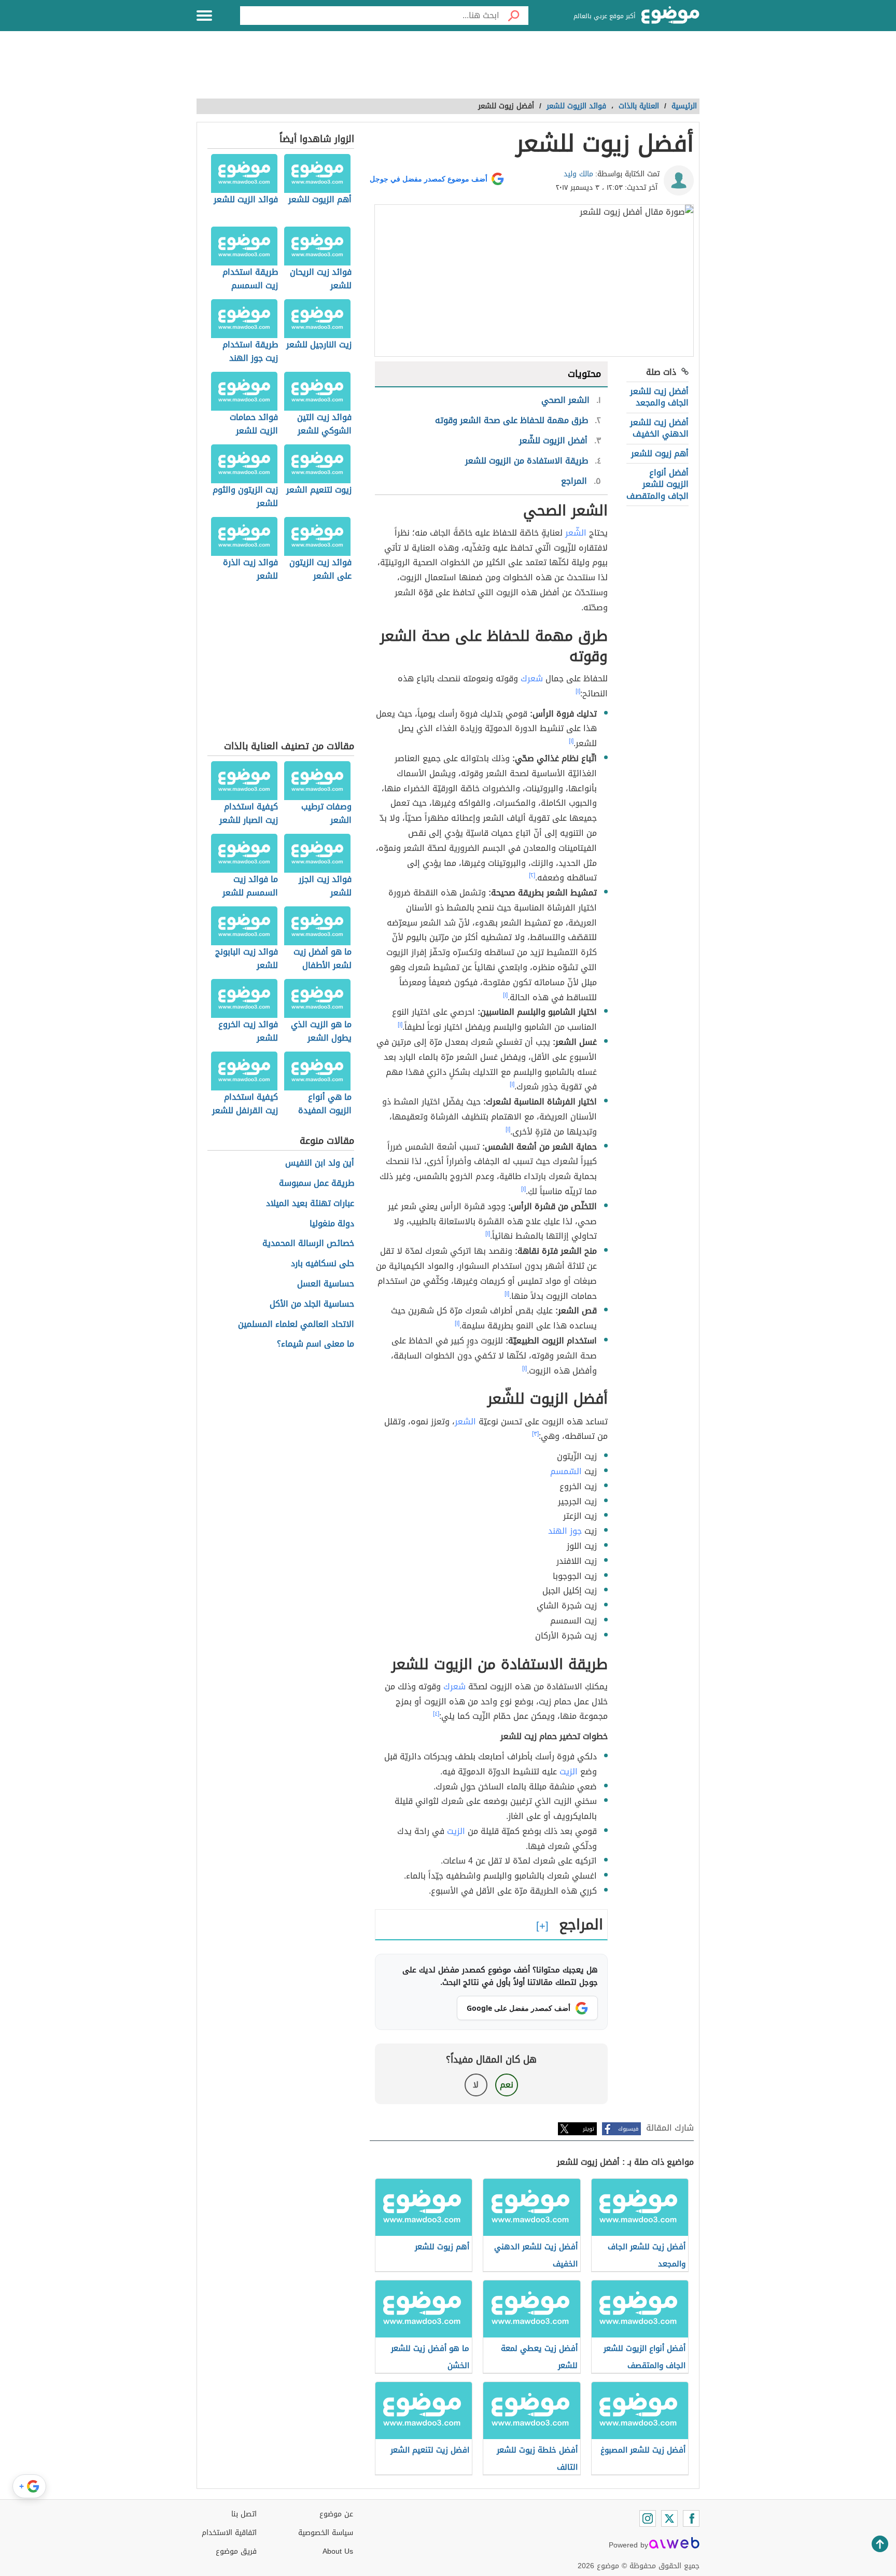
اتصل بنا (244, 2514)
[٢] (532, 875)
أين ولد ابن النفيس (320, 1163)
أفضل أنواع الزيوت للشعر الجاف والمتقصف (657, 484)
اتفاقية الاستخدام (229, 2533)
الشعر (465, 1422)
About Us (338, 2551)
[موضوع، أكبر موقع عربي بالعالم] (670, 16)
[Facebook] (691, 2518)
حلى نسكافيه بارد (323, 1264)
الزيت (569, 1772)
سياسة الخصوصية (326, 2533)
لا (476, 2085)
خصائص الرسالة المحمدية (308, 1244)
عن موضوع (336, 2514)
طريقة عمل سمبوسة (317, 1184)
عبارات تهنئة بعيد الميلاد (310, 1204)
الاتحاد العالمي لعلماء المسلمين (296, 1325)
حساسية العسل (326, 1284)
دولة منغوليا (332, 1224)
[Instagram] (648, 2518)
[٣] (535, 1434)
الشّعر (576, 533)
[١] (578, 691)
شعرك (532, 678)
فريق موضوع (236, 2551)
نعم (507, 2085)
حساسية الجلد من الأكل (312, 1304)
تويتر (589, 2129)
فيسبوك (628, 2129)
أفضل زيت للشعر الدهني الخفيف (659, 428)
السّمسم (566, 1471)
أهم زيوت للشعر (660, 453)
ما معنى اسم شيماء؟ (316, 1344)
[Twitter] (669, 2518)
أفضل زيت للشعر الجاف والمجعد (659, 397)
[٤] (436, 1714)
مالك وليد (578, 174)
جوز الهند (565, 1531)
